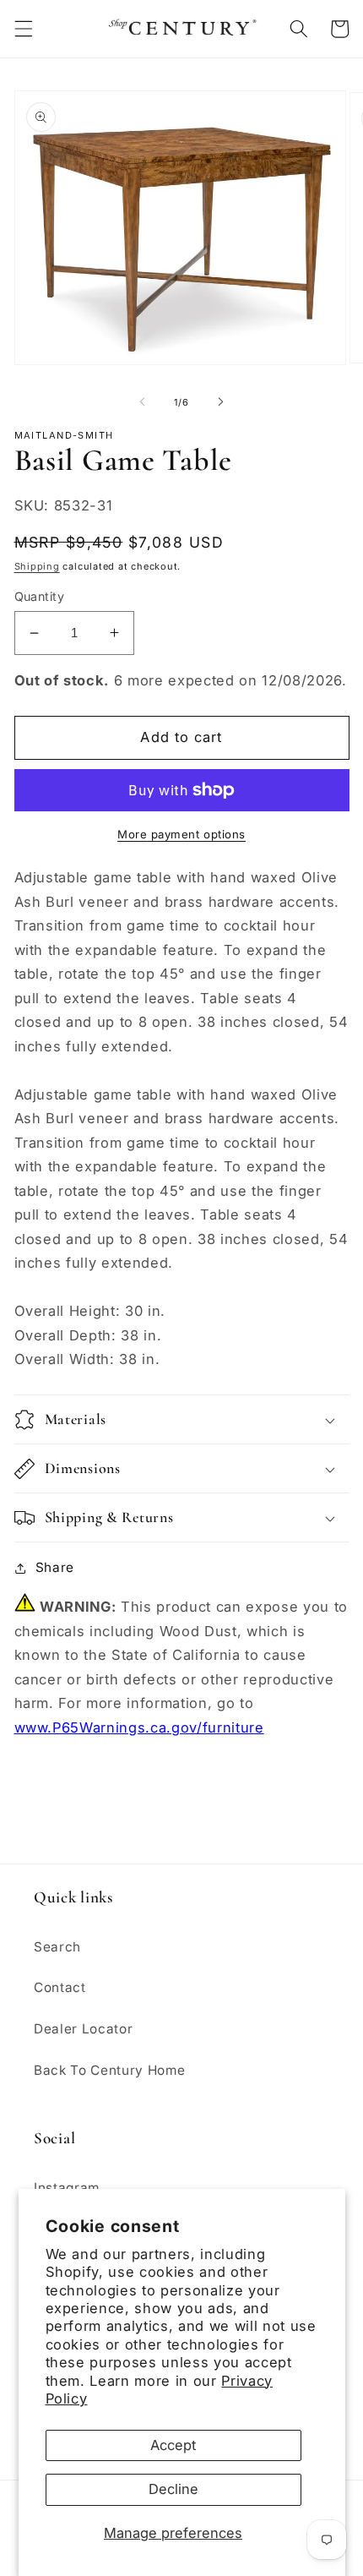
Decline (173, 2489)
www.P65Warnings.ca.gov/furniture (139, 1727)
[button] (23, 29)
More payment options (181, 834)
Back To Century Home (109, 2070)
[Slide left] (143, 402)
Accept (173, 2445)
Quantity (40, 596)
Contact (60, 1987)
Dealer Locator (83, 2029)
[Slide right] (220, 402)
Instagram (67, 2188)
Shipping (37, 566)
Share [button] (55, 1567)
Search (57, 1947)
